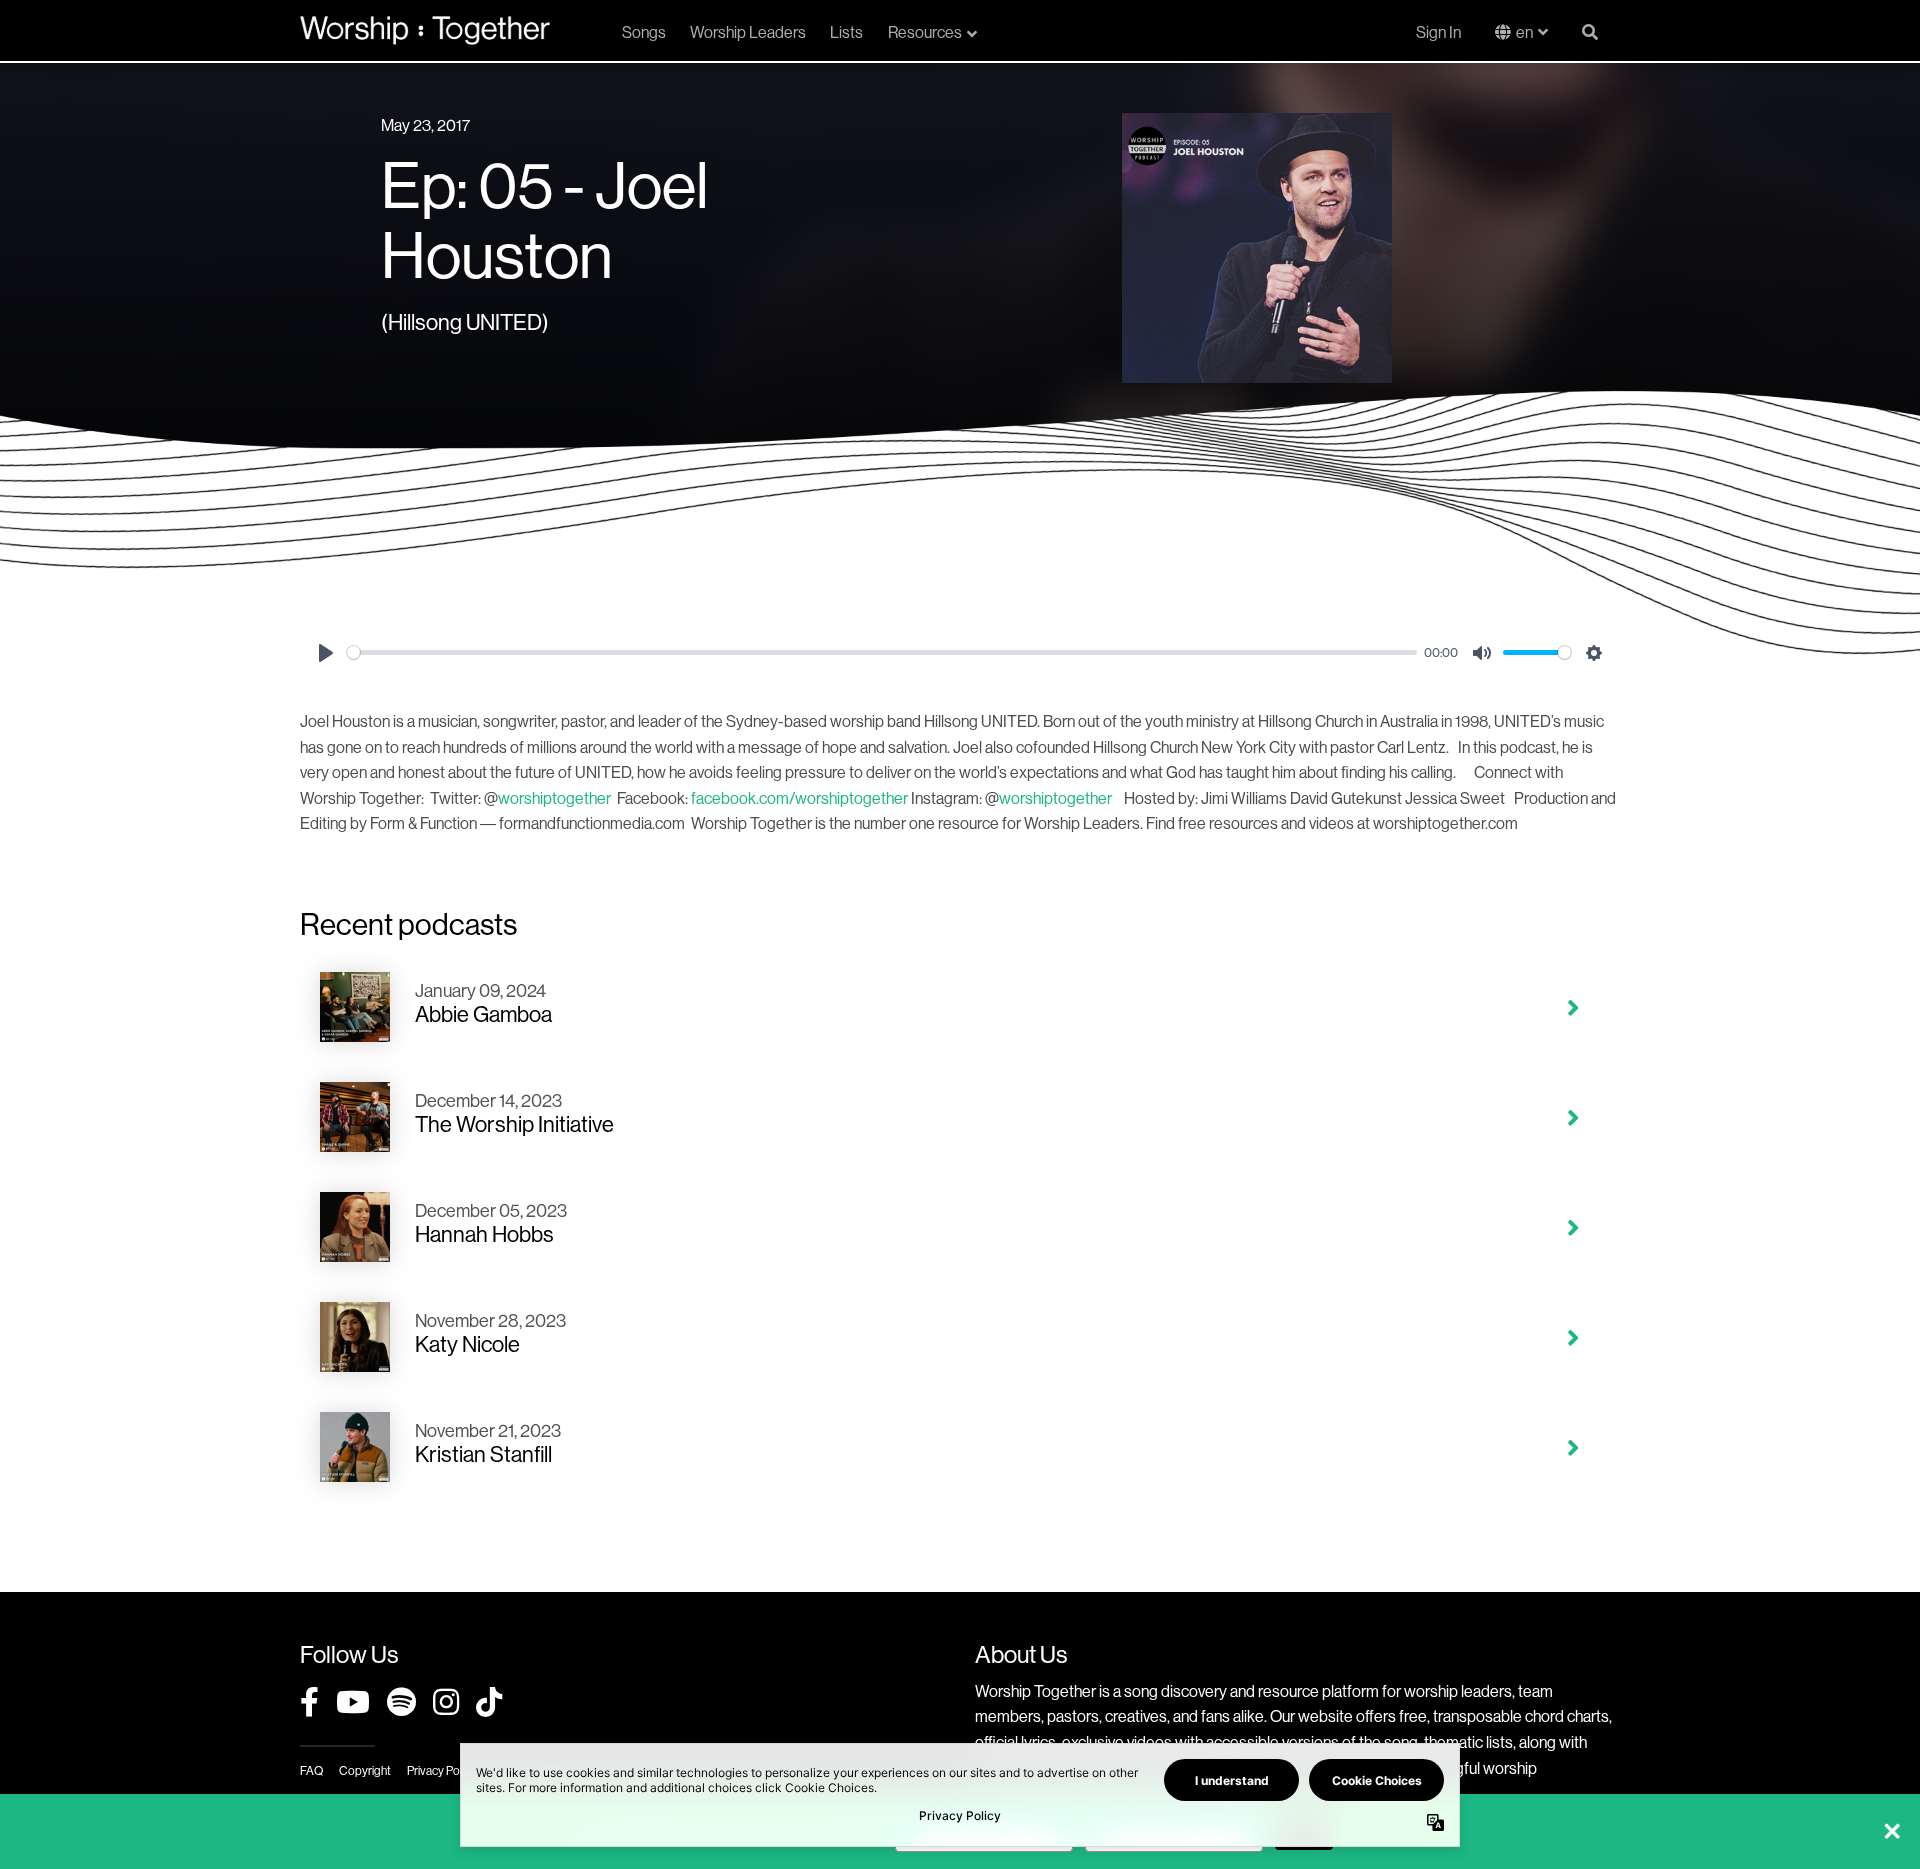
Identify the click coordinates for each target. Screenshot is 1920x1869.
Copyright (365, 1771)
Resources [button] (925, 32)
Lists (846, 32)
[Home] (425, 30)
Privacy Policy (441, 1771)
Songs (644, 32)
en (1524, 32)
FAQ (311, 1771)
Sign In (1438, 32)
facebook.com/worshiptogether (799, 798)
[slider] (882, 652)
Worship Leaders (748, 32)
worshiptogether (554, 798)
